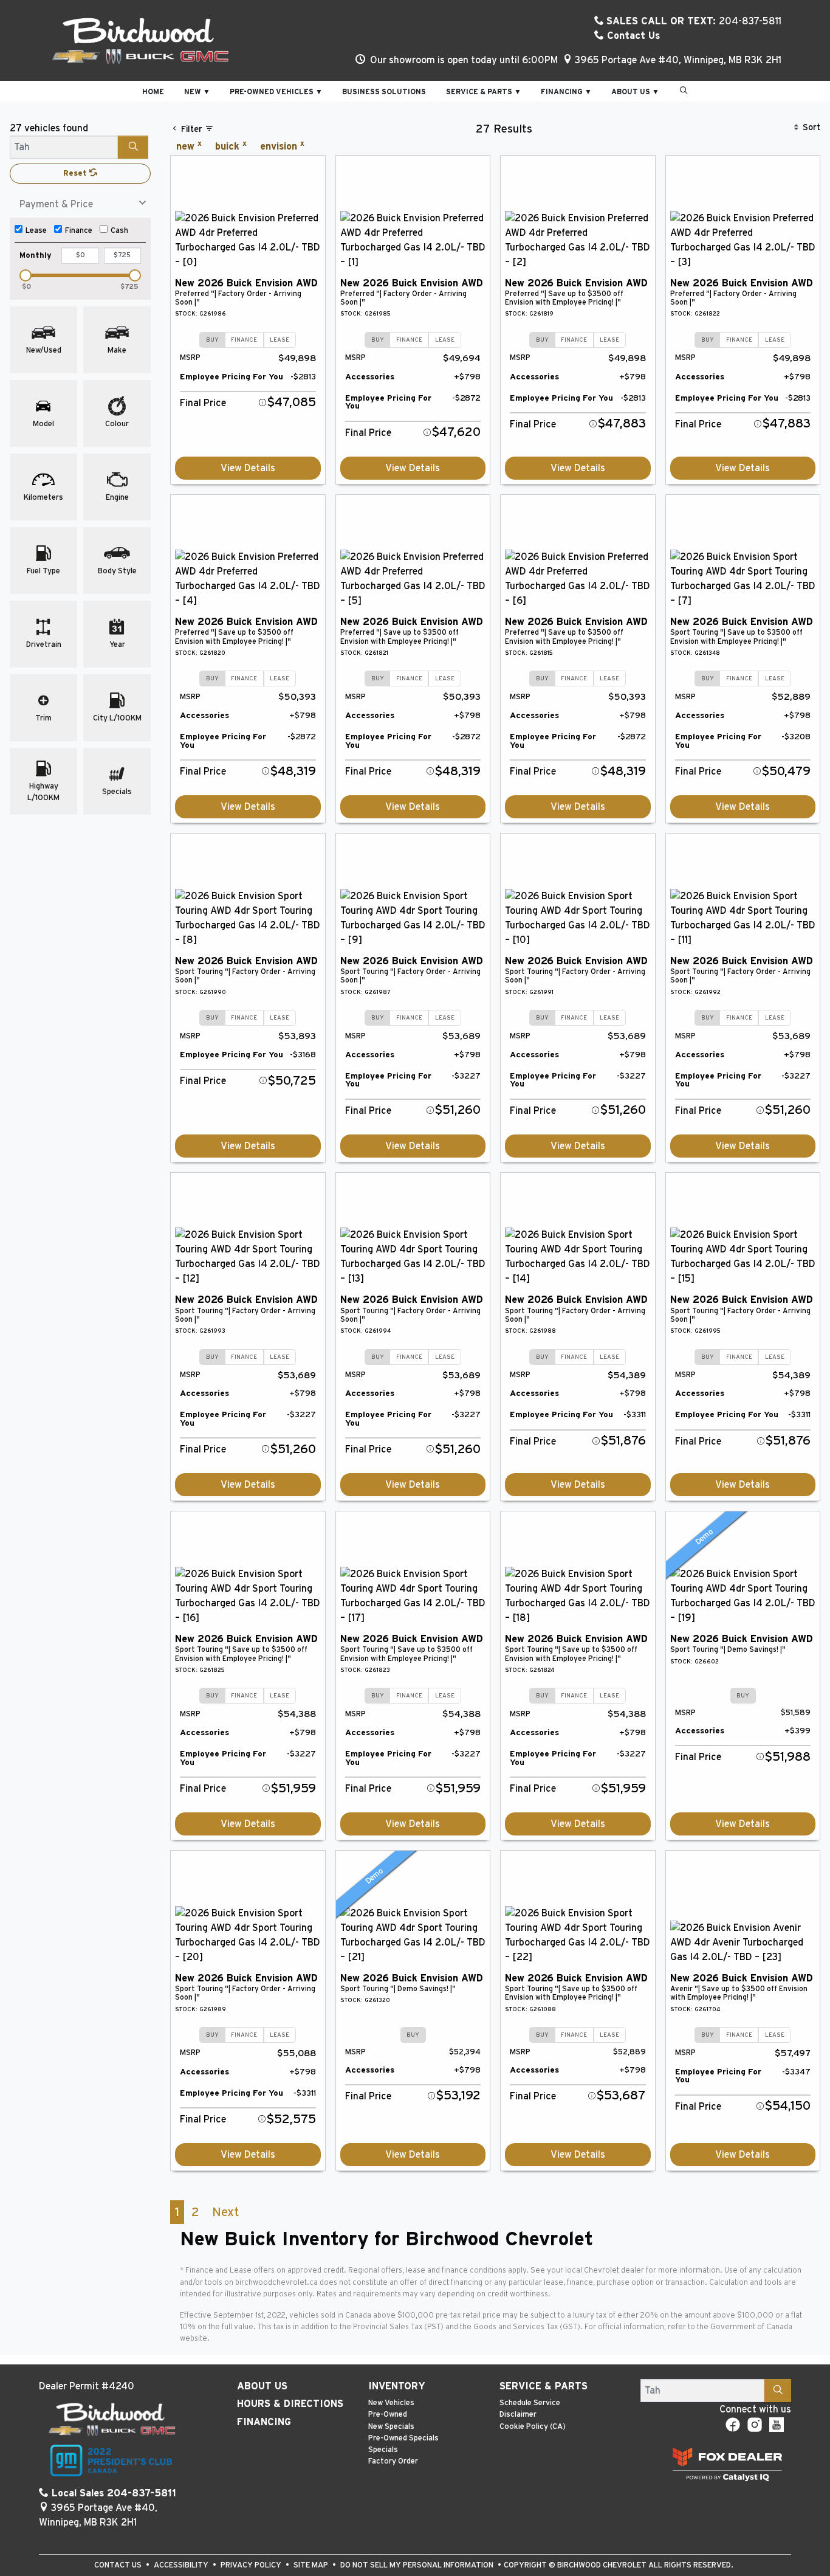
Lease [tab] (280, 340)
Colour (117, 424)
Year (117, 645)
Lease (36, 231)
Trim (43, 718)
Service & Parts (544, 2386)
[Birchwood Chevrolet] (140, 40)
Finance (79, 231)
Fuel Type (43, 571)
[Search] (133, 147)
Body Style (117, 571)
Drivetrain (44, 645)
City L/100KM (117, 718)
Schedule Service (530, 2403)
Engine (117, 498)
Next (225, 2212)
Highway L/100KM (43, 792)
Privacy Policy (252, 2565)
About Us (262, 2386)
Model (43, 424)
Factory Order (393, 2461)
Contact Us (632, 36)
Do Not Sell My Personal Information (418, 2565)
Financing (264, 2422)
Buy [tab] (212, 340)
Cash (119, 231)
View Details (248, 468)
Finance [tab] (244, 340)
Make (117, 350)
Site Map (312, 2565)
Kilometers (43, 498)
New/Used (44, 350)
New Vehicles (391, 2403)
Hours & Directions (290, 2404)
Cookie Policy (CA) (533, 2427)
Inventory (397, 2386)
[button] (153, 91)
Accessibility (182, 2565)
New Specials (391, 2427)
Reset (76, 174)
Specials (117, 792)
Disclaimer (518, 2415)
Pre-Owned (388, 2415)
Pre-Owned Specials (403, 2438)
